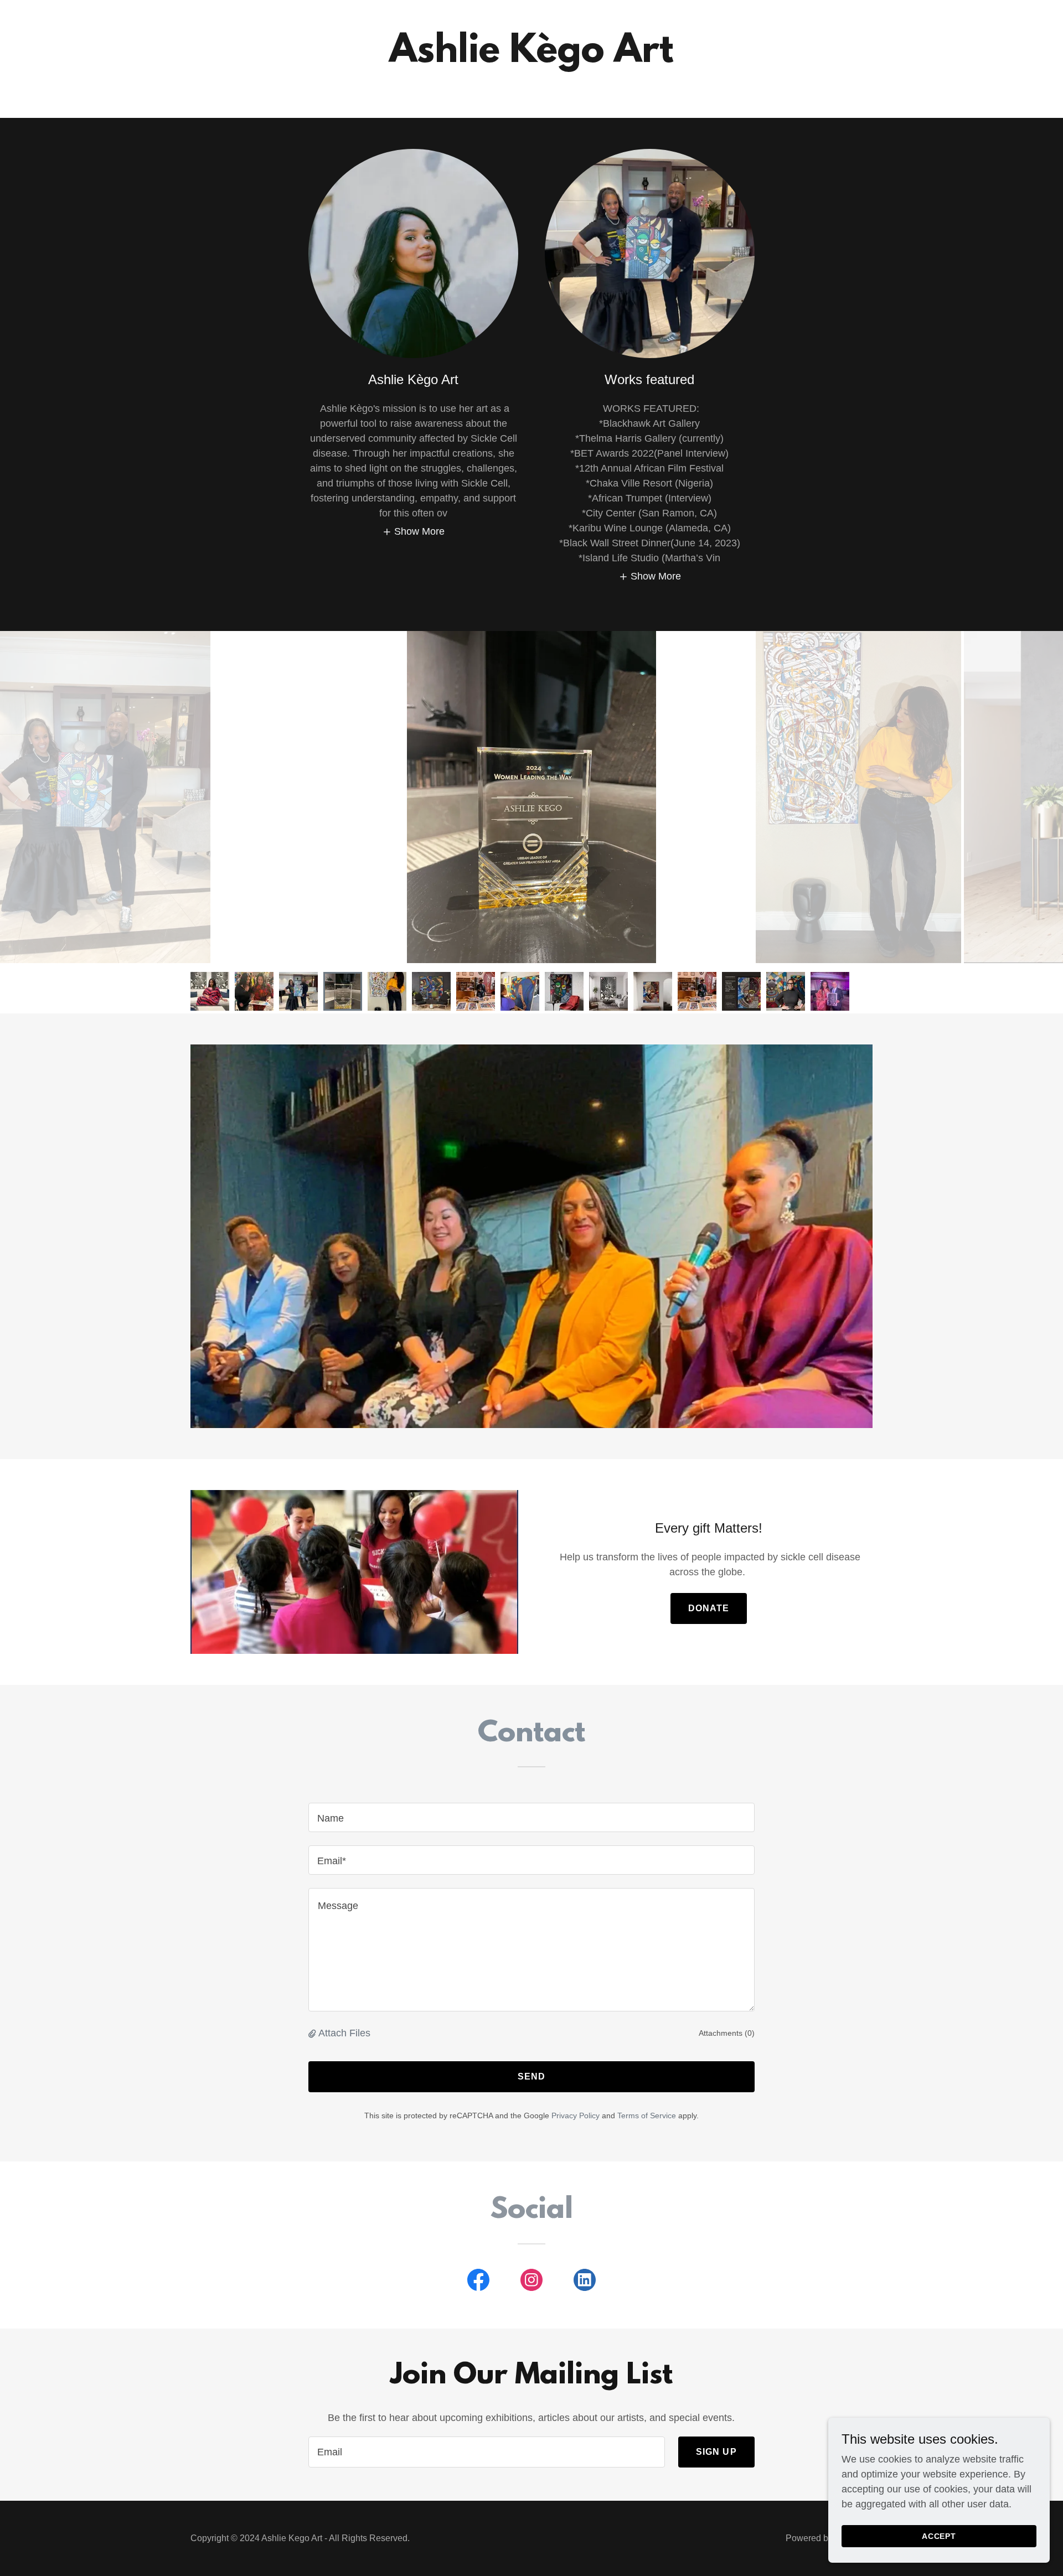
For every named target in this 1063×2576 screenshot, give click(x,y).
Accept (939, 2536)
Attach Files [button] (344, 2033)
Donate (709, 1608)
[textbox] (531, 1817)
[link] (478, 2282)
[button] (414, 531)
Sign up (716, 2452)
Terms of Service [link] (647, 2115)
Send (532, 2076)
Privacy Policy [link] (576, 2115)
